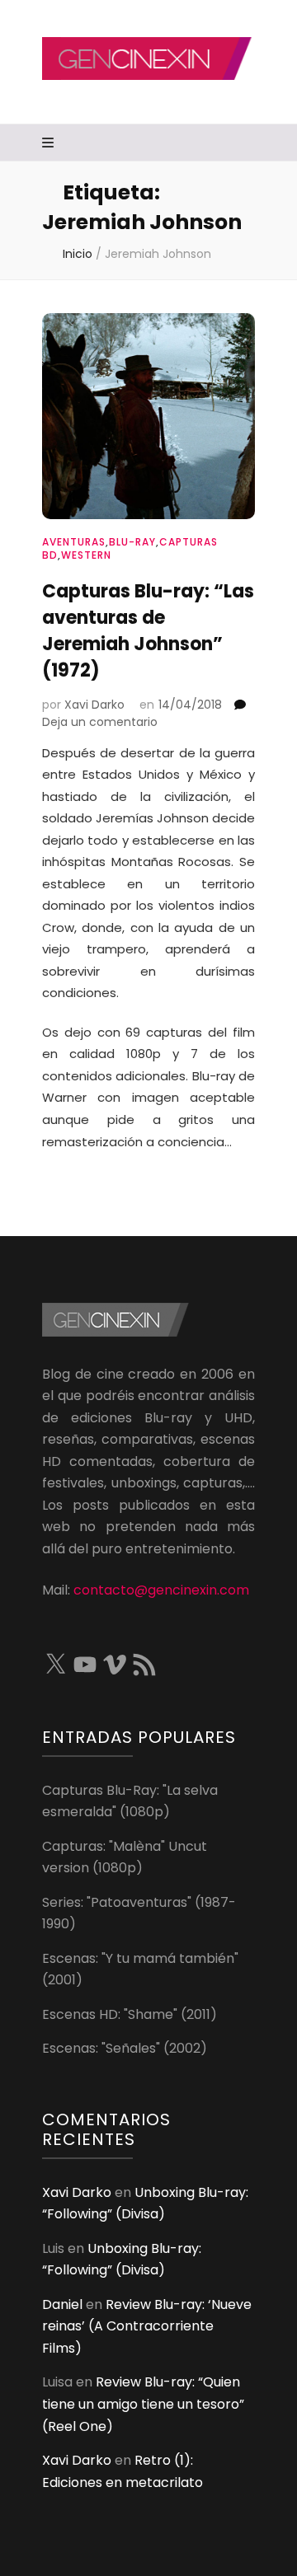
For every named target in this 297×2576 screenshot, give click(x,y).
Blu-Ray (132, 542)
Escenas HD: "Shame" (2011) (130, 2014)
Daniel (62, 2304)
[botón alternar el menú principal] (50, 144)
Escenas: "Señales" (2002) (125, 2048)
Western (86, 555)
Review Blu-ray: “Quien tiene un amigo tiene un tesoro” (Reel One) (143, 2404)
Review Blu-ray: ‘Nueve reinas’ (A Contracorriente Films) (147, 2326)
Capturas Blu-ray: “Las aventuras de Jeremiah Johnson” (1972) (148, 631)
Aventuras (74, 542)
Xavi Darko (94, 705)
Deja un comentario (100, 722)
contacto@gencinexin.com (161, 1590)
